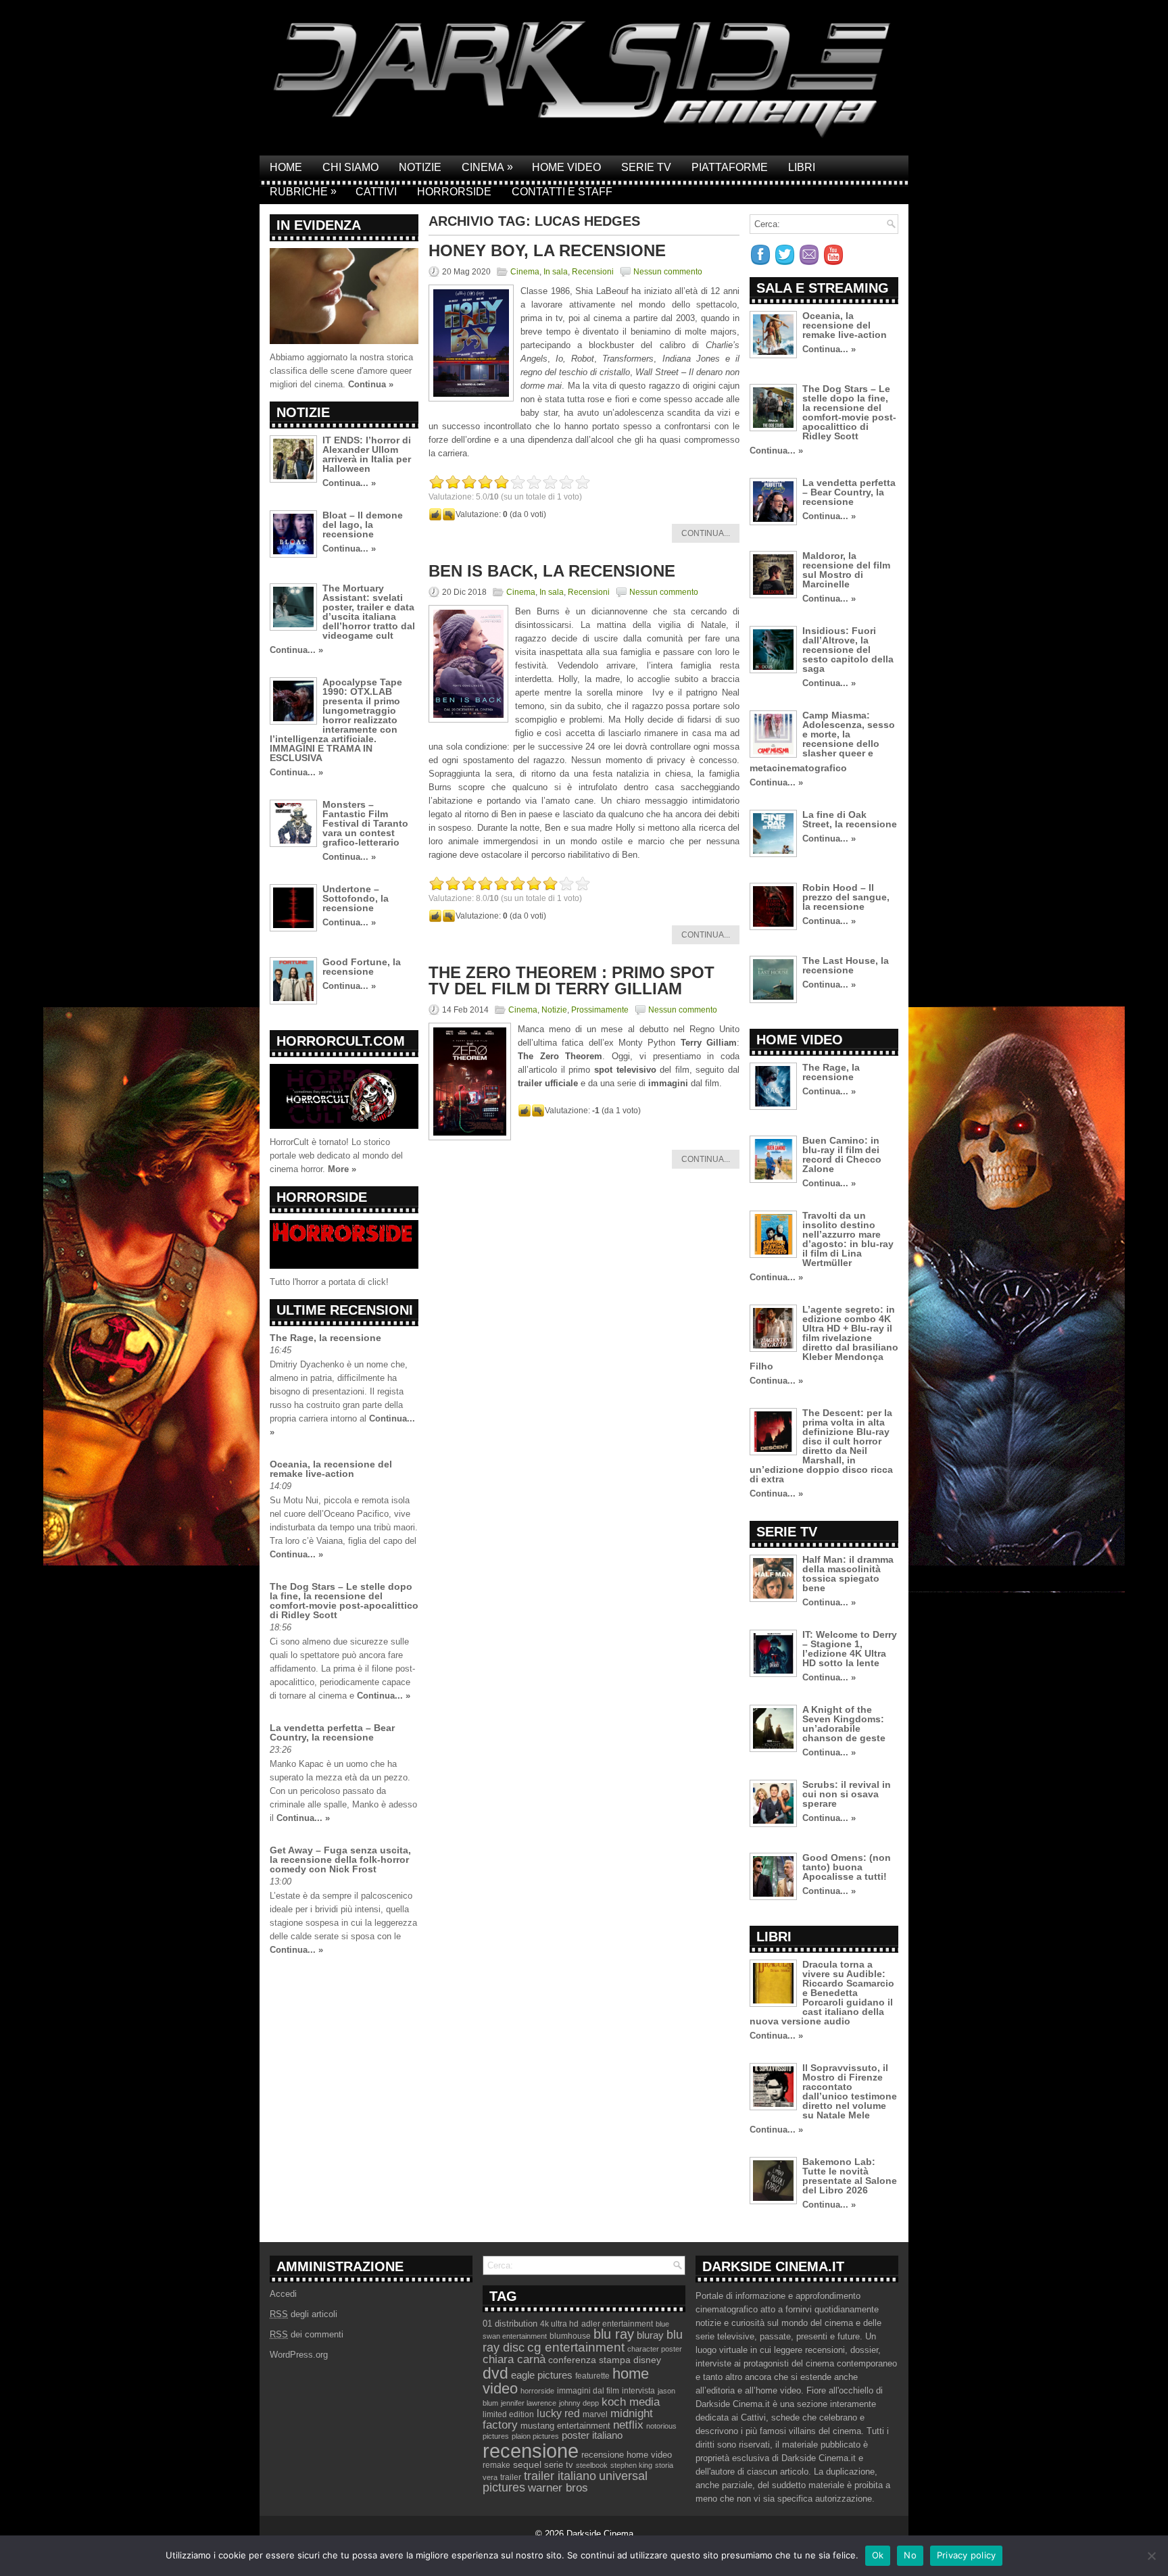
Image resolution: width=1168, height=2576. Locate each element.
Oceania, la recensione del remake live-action (331, 1469)
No (910, 2555)
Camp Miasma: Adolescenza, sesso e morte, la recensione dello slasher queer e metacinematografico (822, 742)
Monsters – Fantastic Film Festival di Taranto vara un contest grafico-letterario (365, 823)
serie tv (559, 2465)
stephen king (631, 2465)
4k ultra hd (559, 2324)
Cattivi (376, 192)
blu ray (614, 2334)
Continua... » (349, 483)
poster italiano (592, 2435)
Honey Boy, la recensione (547, 250)
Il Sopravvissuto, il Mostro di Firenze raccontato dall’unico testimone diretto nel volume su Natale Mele (850, 2091)
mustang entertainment (565, 2426)
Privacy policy (967, 2555)
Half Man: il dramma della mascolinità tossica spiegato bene (848, 1574)
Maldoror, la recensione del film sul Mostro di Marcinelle (846, 570)
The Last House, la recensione (846, 965)
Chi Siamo (350, 167)
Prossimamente (600, 1010)
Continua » (371, 384)
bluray (650, 2335)
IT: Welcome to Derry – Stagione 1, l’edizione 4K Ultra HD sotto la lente (850, 1649)
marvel (595, 2414)
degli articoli (303, 2314)
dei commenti (307, 2334)
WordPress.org (299, 2355)
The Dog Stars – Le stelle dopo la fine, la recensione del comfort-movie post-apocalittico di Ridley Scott (344, 1601)
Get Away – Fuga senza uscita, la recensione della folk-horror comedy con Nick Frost (340, 1860)
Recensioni (593, 272)
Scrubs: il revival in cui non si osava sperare (847, 1794)
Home (286, 167)
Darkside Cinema (600, 2534)
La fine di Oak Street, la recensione (850, 819)
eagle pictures (542, 2375)
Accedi (283, 2294)
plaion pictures (535, 2436)
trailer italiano (560, 2476)
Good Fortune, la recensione (362, 967)
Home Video (566, 167)
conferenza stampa (589, 2360)
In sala (556, 272)
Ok (878, 2555)
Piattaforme (730, 167)
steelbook (592, 2465)
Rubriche (303, 191)
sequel (527, 2465)
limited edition (508, 2414)
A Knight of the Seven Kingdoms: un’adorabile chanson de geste (844, 1724)
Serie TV (646, 167)
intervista (638, 2391)
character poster (655, 2349)
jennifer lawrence (529, 2403)
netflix (628, 2425)
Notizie (420, 167)
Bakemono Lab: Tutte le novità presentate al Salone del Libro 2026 (850, 2176)
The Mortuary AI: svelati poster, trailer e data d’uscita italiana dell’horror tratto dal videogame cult (369, 612)
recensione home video (627, 2455)
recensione (531, 2451)
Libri (802, 167)
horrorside (537, 2391)
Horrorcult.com (341, 1041)
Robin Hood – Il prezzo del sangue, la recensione (846, 897)
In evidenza (319, 225)
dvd (495, 2373)
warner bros (558, 2488)
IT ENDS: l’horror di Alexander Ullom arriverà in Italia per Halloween (367, 454)
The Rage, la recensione (325, 1338)
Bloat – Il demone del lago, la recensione (363, 525)
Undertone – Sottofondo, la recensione (356, 898)
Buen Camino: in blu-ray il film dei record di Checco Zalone (842, 1155)
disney (647, 2360)
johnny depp (579, 2403)
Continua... (706, 533)
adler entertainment (617, 2324)
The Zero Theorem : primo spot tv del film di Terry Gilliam (571, 980)
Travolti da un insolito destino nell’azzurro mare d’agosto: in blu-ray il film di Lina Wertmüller (848, 1239)
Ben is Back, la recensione (552, 571)
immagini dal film (588, 2391)
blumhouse (570, 2336)
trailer (511, 2477)
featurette (592, 2376)
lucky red (558, 2413)
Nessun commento (668, 272)
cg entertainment (576, 2347)
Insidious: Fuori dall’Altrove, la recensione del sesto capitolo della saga (848, 650)
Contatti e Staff (562, 192)
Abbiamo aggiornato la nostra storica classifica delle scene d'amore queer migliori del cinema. (341, 371)
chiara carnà (514, 2359)
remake (496, 2465)
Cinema (487, 167)
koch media (631, 2402)
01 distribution (510, 2324)
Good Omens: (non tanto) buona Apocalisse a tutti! (847, 1867)
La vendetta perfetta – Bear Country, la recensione (332, 1732)
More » (342, 1169)
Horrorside (454, 192)
